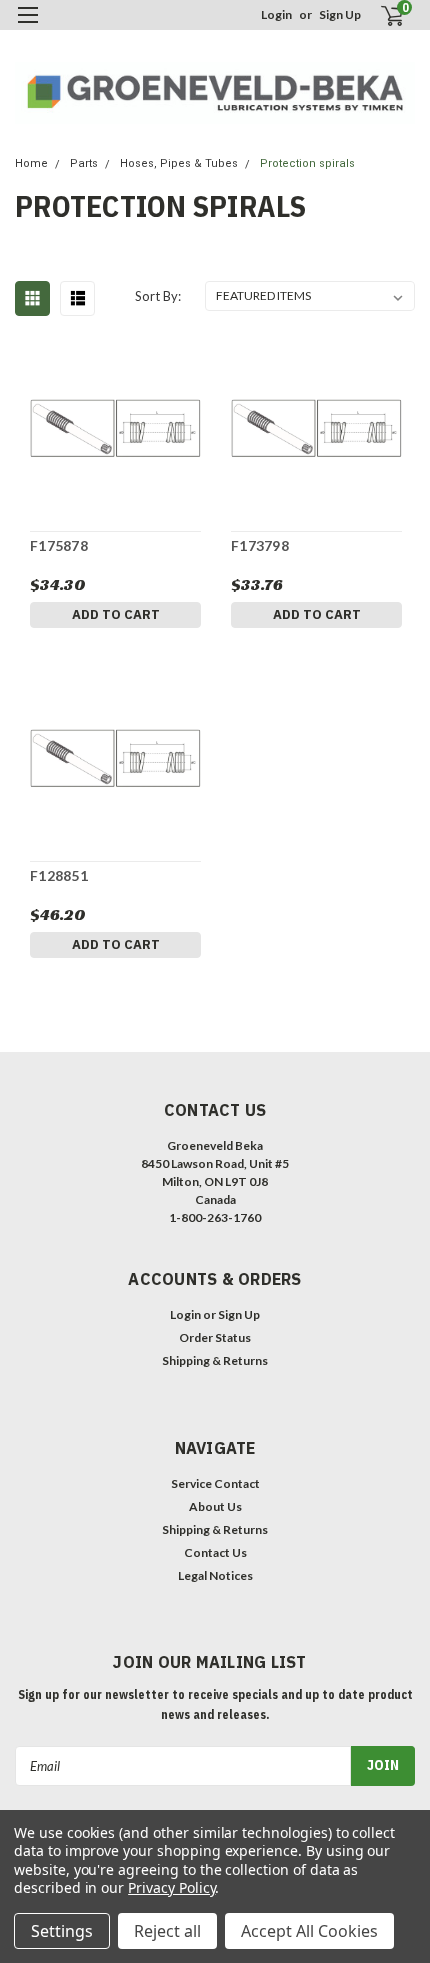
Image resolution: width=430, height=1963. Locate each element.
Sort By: (158, 296)
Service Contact (215, 1483)
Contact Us (215, 1552)
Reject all (167, 1931)
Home (31, 163)
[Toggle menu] (27, 27)
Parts (84, 163)
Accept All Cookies (309, 1931)
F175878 (59, 545)
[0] (381, 15)
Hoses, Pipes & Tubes (179, 163)
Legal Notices (215, 1575)
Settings (62, 1931)
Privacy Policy (171, 1887)
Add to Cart (116, 614)
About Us (215, 1506)
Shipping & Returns (215, 1360)
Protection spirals (307, 163)
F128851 (59, 875)
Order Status (215, 1337)
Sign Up (340, 14)
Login (276, 14)
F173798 (260, 545)
